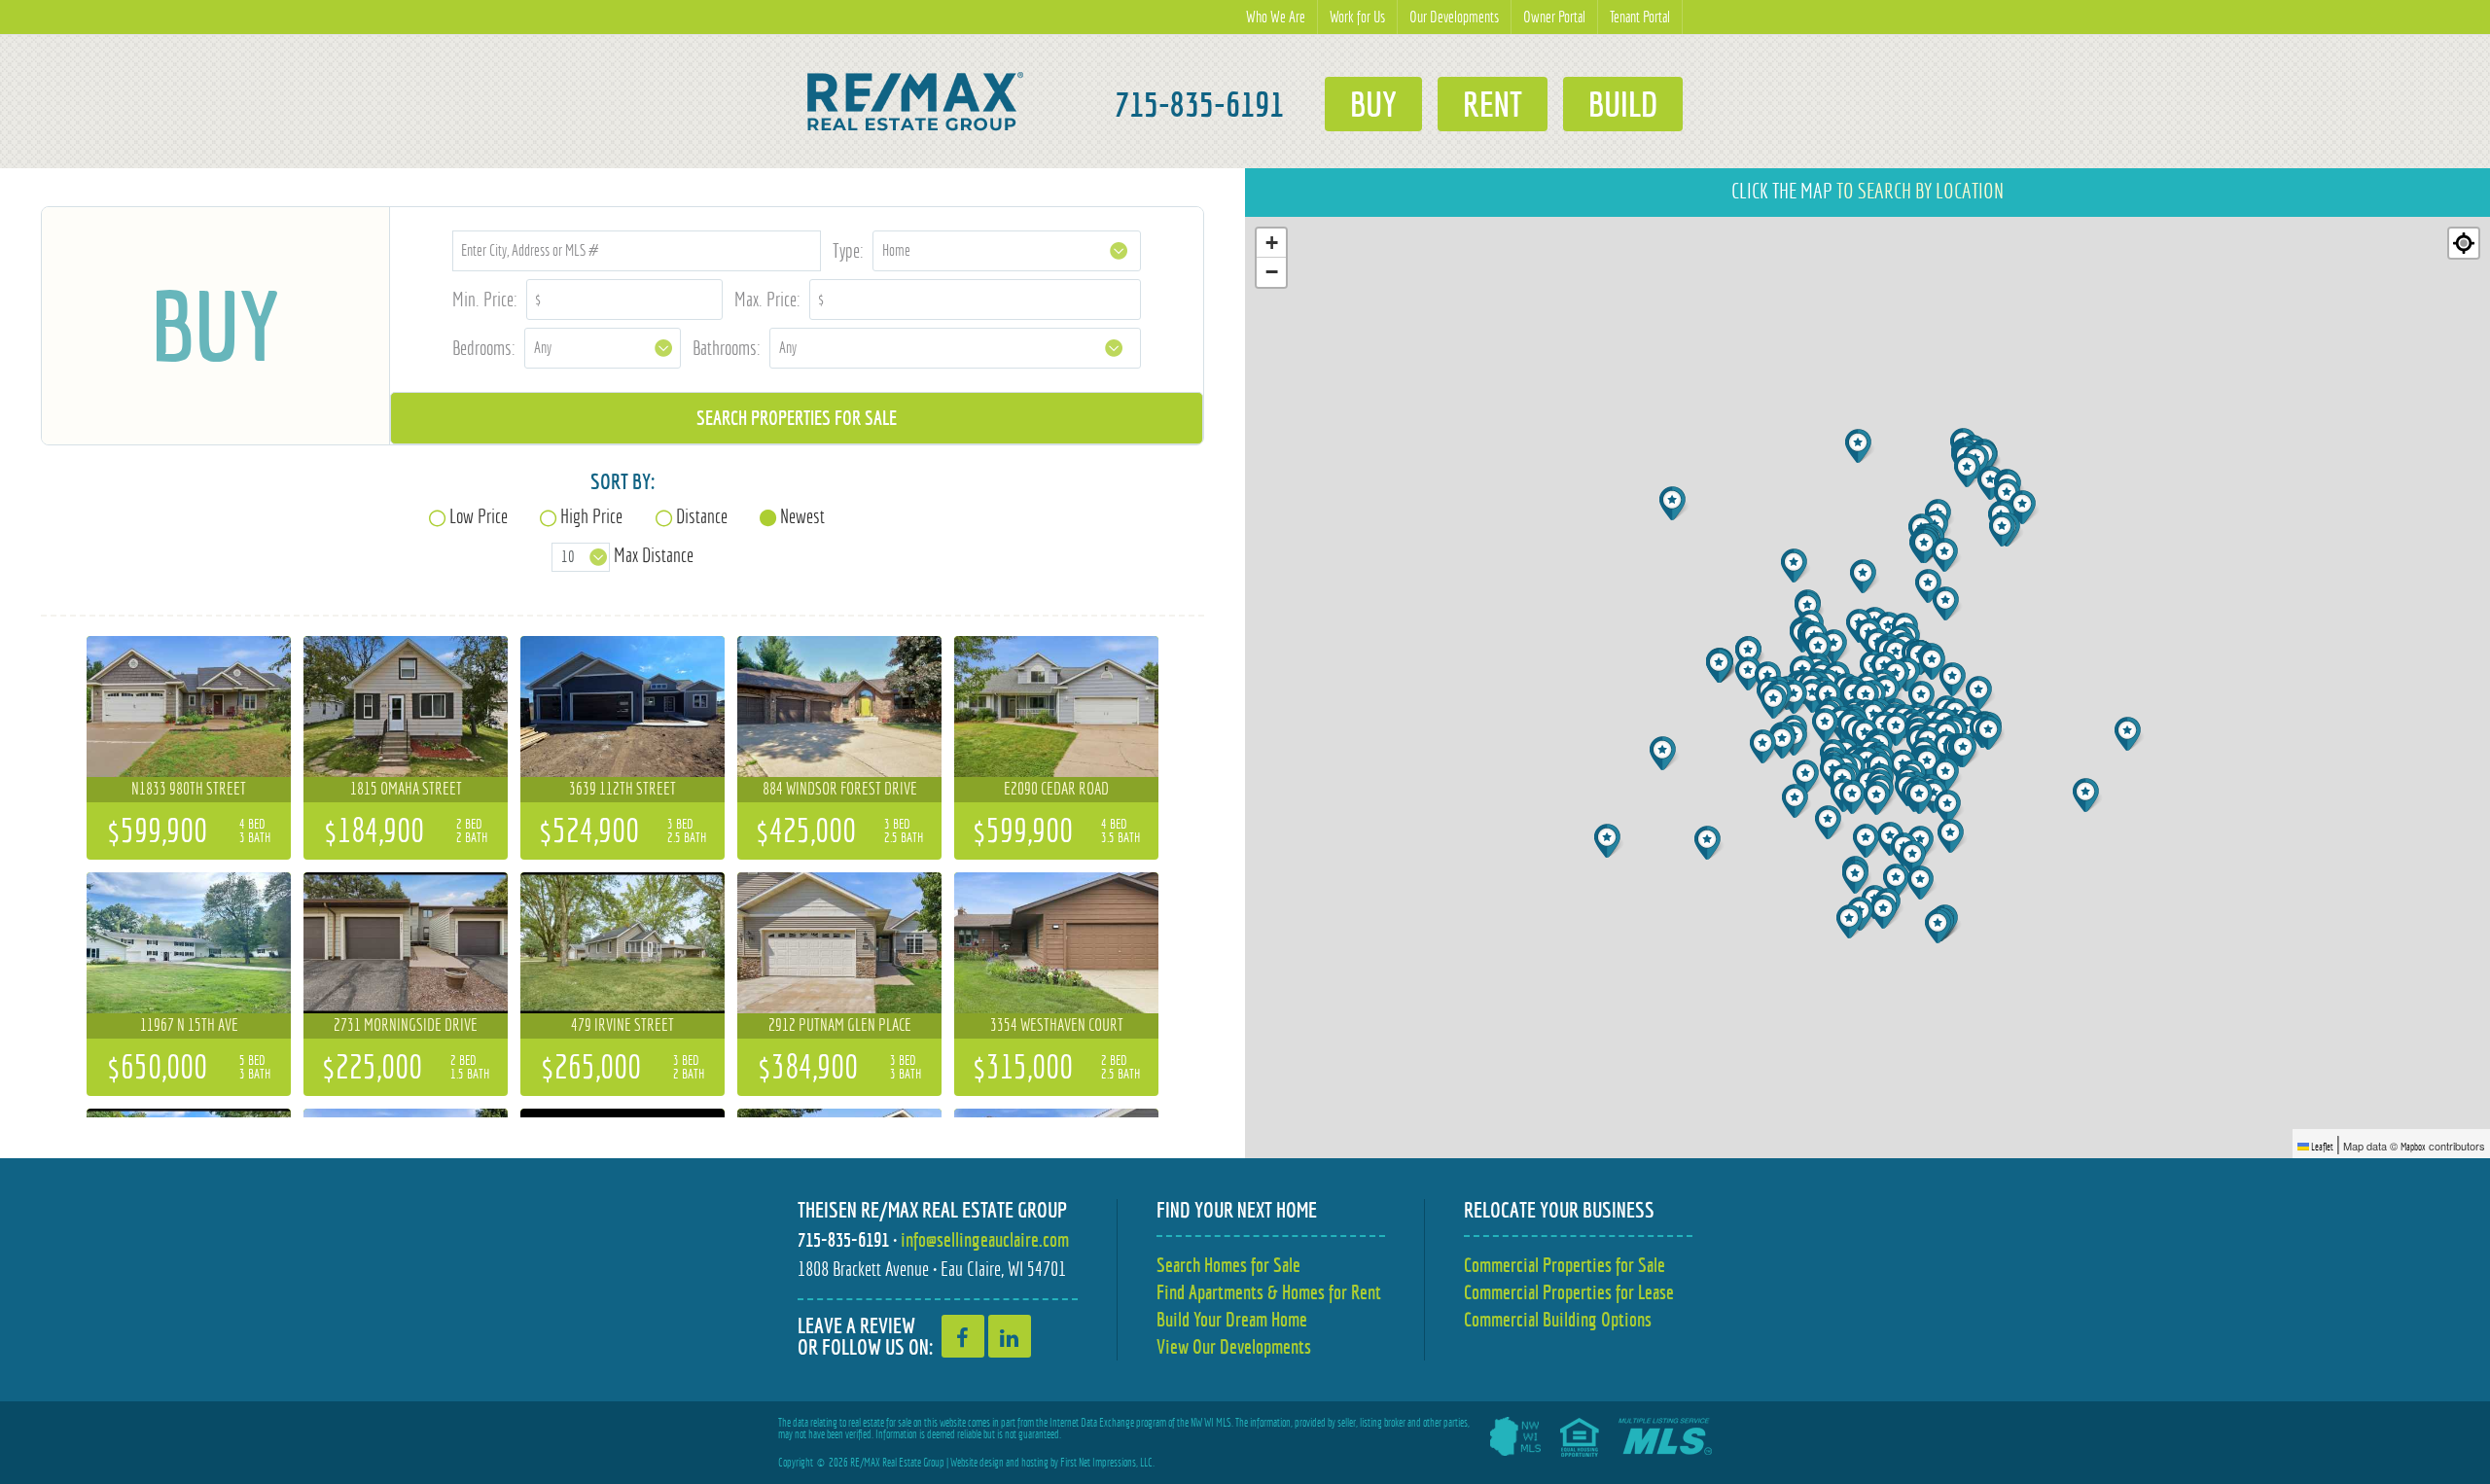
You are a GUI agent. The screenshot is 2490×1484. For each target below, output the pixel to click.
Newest (802, 516)
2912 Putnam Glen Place (840, 1025)
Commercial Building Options (1558, 1319)
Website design (977, 1463)
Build (1623, 104)
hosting (1035, 1463)
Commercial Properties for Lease (1569, 1292)
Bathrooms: (727, 348)
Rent (1493, 104)
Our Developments (1454, 17)
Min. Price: (485, 299)
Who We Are (1276, 17)
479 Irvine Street (622, 1025)
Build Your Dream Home (1232, 1319)
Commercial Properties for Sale (1565, 1265)
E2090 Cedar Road (1056, 789)
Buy (1373, 104)
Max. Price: (767, 299)
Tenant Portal (1640, 17)
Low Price (479, 516)
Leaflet (2321, 1147)
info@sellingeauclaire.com (985, 1239)
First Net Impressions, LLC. (1107, 1463)
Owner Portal (1554, 17)
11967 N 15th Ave (189, 1025)
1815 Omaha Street (406, 789)
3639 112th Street (622, 789)
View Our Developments (1234, 1346)
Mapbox (2413, 1147)
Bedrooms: (484, 348)
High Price (591, 516)
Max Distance (654, 555)
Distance (702, 516)
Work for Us (1357, 17)
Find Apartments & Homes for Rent (1269, 1292)
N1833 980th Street (189, 789)
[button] (1609, 841)
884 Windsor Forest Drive (840, 789)
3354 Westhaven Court (1057, 1025)
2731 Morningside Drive (406, 1025)
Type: (848, 250)
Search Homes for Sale (1228, 1265)
